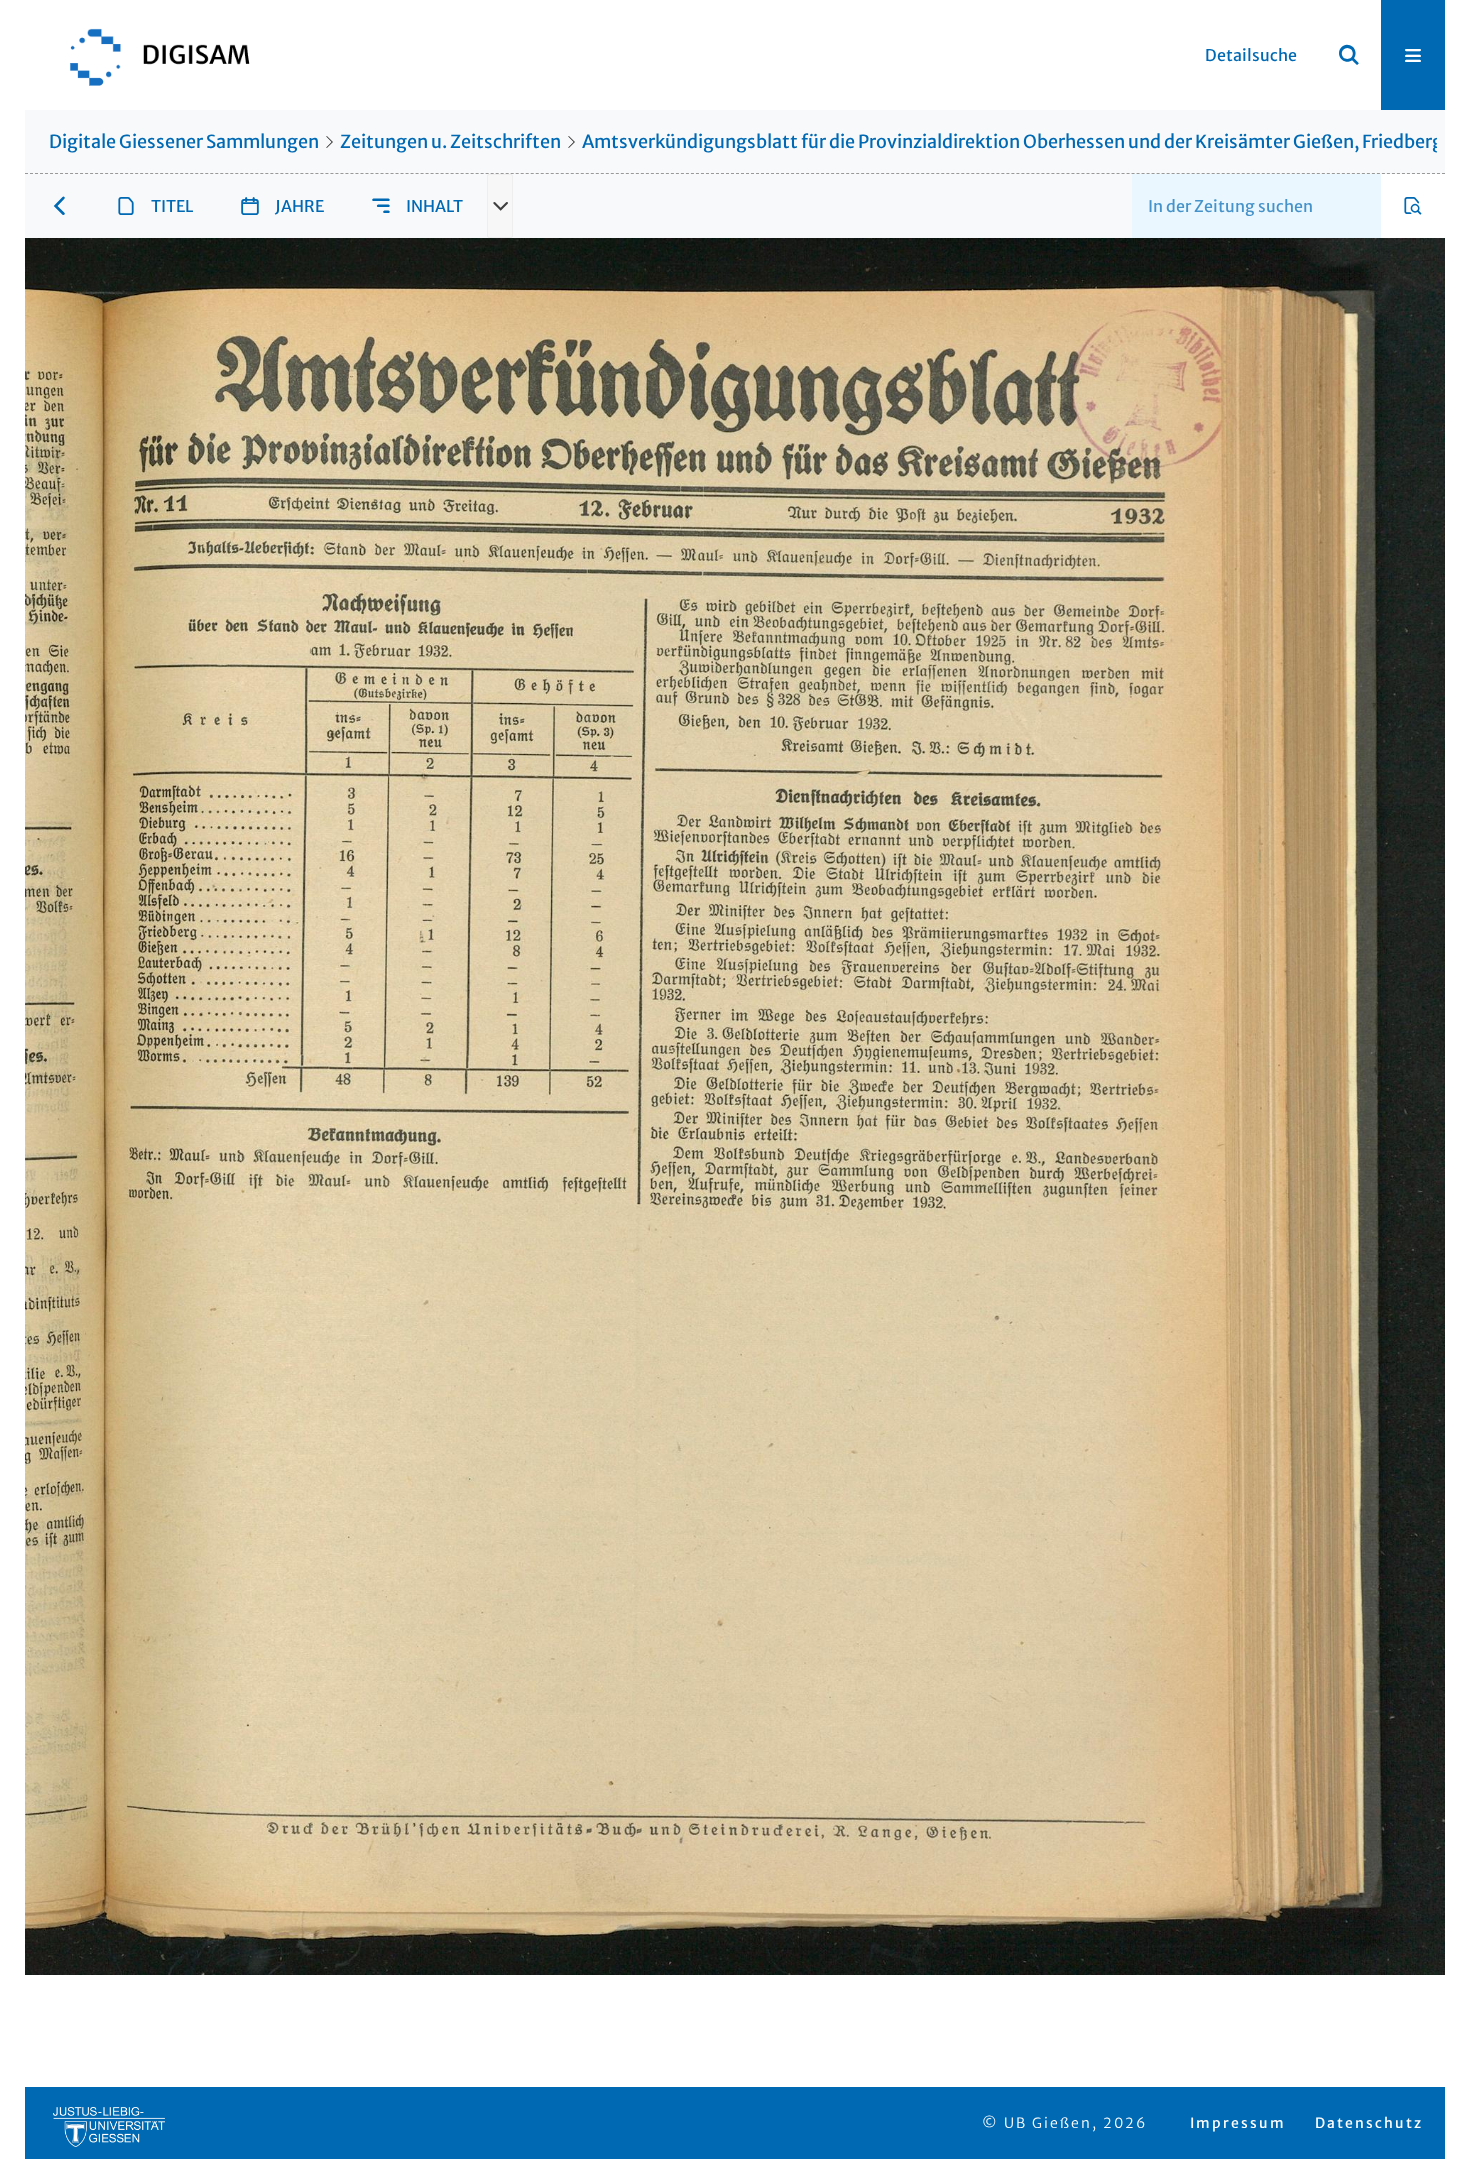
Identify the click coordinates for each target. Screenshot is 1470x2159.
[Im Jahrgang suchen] (1413, 206)
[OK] (1349, 55)
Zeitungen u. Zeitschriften (450, 141)
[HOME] (150, 55)
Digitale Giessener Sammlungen (184, 141)
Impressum (1238, 2123)
